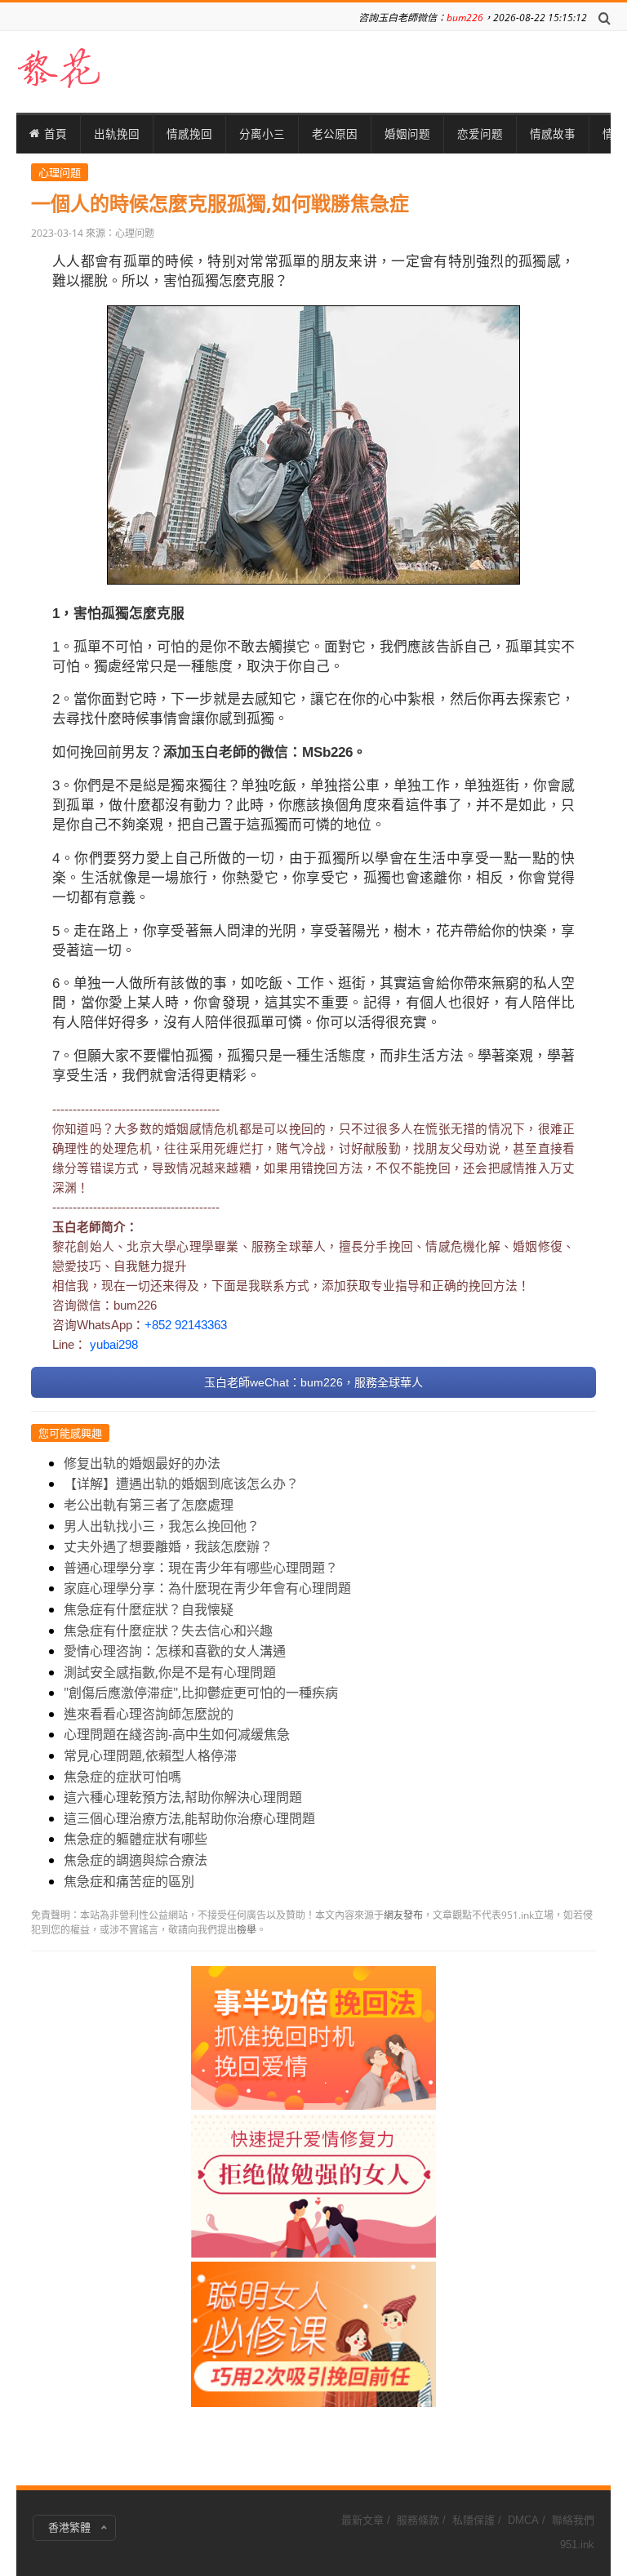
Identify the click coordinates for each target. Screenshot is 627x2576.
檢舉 (247, 1930)
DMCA (523, 2520)
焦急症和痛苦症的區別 (129, 1881)
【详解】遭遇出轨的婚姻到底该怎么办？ (181, 1484)
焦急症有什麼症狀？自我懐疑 (149, 1609)
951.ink (577, 2545)
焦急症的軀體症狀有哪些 (136, 1839)
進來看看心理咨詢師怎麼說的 (149, 1714)
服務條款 (418, 2520)
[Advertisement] (313, 2211)
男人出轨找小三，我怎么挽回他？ (162, 1526)
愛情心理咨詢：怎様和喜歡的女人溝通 (175, 1651)
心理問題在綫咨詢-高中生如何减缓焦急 (177, 1734)
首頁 (56, 134)
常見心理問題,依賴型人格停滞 (150, 1755)
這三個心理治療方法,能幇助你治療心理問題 (189, 1818)
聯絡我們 (573, 2520)
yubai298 (114, 1345)
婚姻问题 (407, 134)
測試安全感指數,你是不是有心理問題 (170, 1672)
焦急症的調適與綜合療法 (136, 1860)
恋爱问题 (480, 134)
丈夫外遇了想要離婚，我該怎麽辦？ (168, 1546)
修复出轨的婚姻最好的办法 (142, 1463)
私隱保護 (474, 2520)
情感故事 (553, 134)
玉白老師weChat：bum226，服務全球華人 (313, 1382)
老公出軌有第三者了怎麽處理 (149, 1505)
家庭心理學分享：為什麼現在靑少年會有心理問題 (207, 1588)
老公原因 (335, 134)
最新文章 (362, 2520)
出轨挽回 (117, 134)
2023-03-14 (57, 233)
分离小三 (262, 134)
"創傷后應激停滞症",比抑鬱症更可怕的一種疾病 (201, 1693)
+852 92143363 (186, 1325)
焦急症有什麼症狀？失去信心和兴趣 (168, 1631)
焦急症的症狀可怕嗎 (122, 1777)
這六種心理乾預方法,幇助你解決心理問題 (183, 1797)
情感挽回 (189, 134)
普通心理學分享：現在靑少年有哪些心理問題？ (201, 1568)
